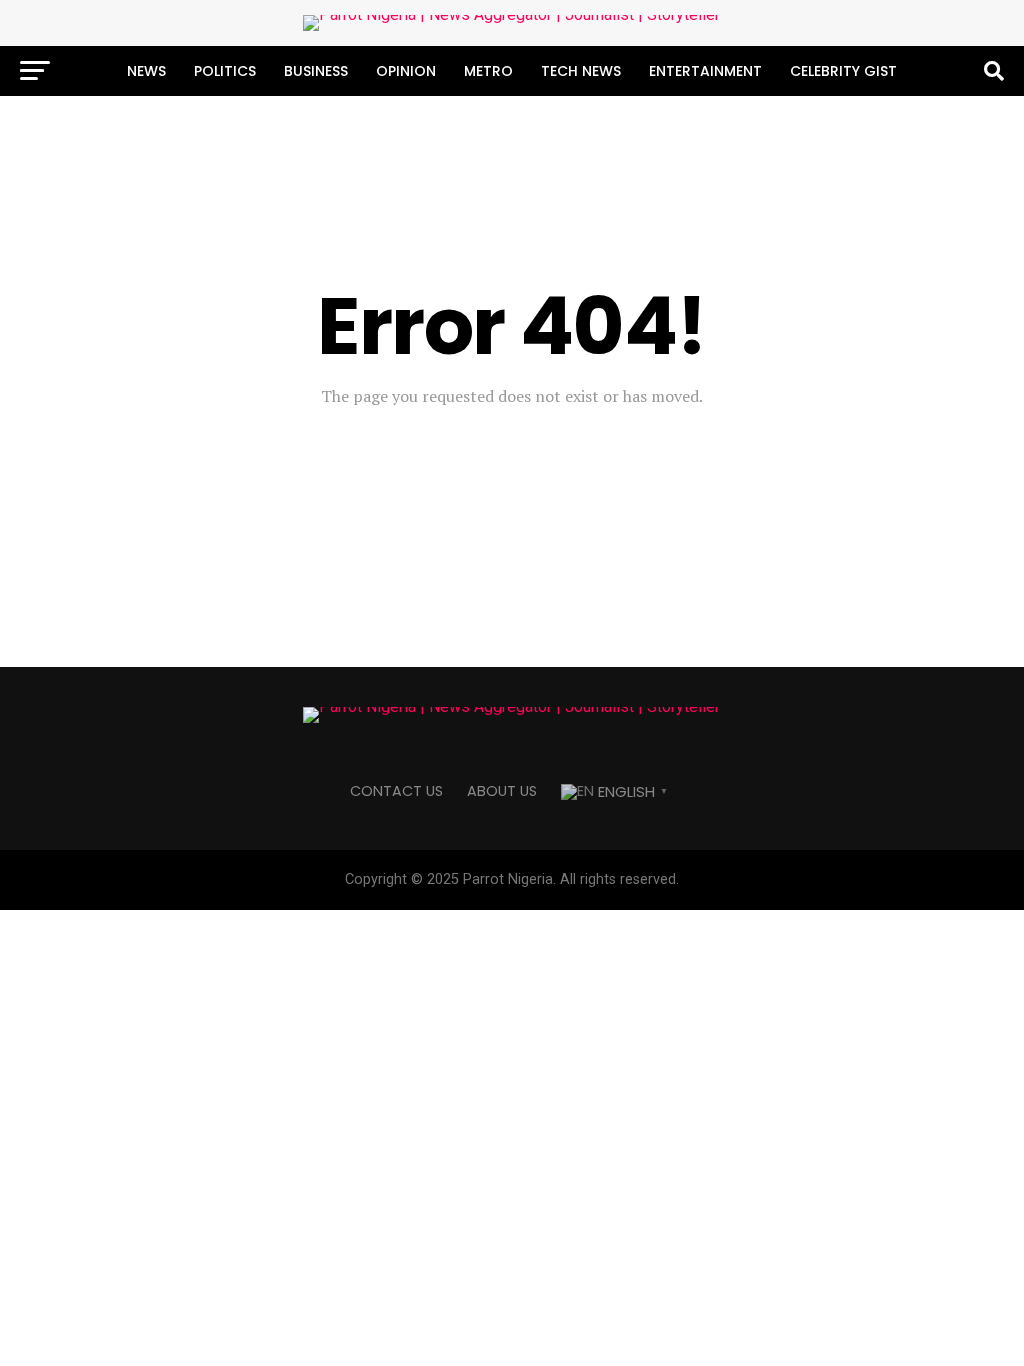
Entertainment (705, 71)
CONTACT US (396, 791)
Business (316, 71)
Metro (488, 71)
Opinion (406, 71)
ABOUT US (502, 791)
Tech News (581, 71)
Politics (225, 71)
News (146, 71)
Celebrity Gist (843, 71)
